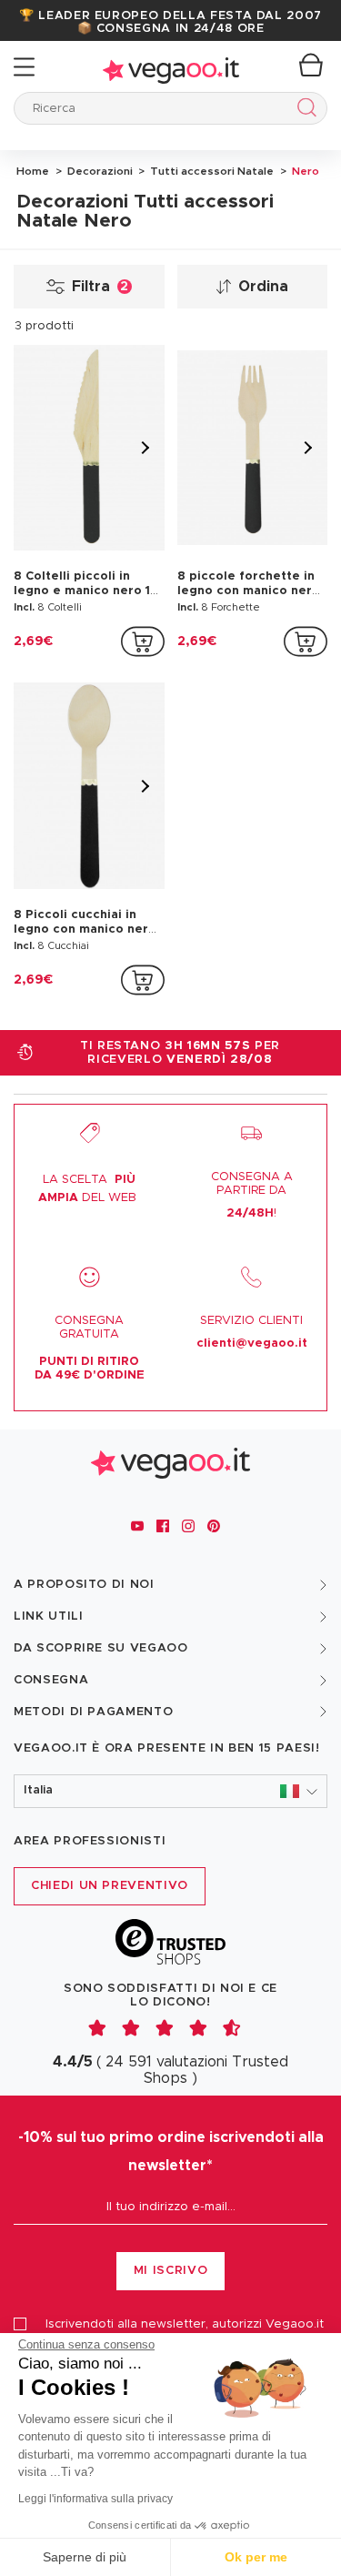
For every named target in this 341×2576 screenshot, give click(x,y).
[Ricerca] (303, 111)
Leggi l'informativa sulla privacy (95, 2499)
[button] (170, 1791)
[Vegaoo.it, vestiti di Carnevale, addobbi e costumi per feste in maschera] (171, 67)
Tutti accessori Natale (211, 171)
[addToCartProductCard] (143, 641)
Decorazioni (99, 171)
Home (33, 171)
